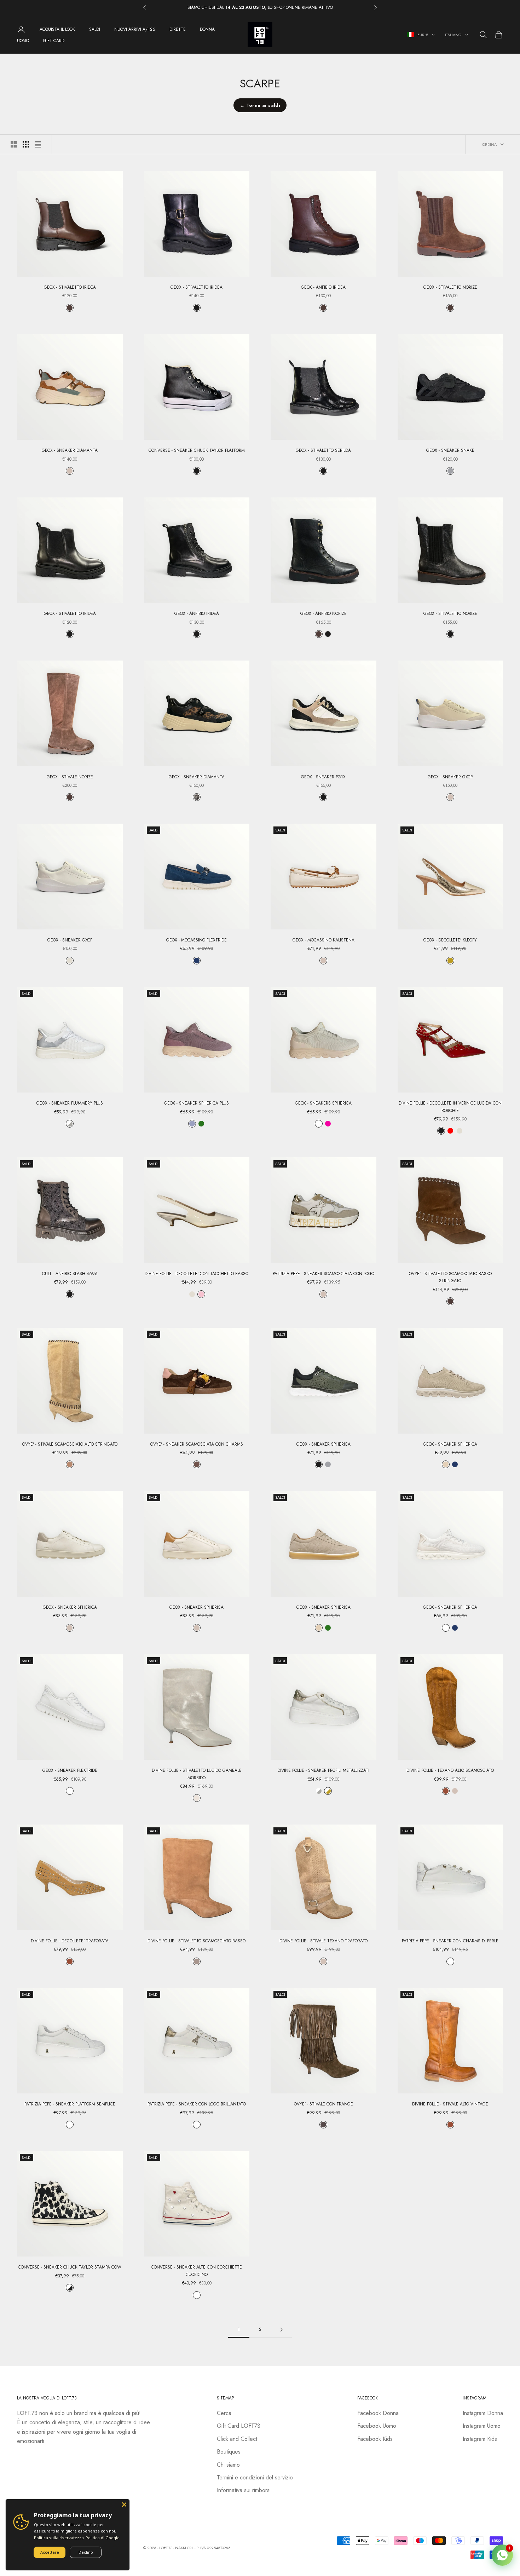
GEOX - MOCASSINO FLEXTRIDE (197, 940)
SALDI (95, 29)
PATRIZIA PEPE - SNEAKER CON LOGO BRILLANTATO (197, 2104)
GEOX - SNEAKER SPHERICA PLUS (197, 1103)
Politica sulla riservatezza (59, 2538)
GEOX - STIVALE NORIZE (70, 777)
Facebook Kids (375, 2439)
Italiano (453, 35)
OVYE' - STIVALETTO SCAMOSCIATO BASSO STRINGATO (450, 1277)
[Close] (124, 2505)
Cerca (224, 2413)
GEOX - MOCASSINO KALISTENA (323, 940)
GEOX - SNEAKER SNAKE (450, 450)
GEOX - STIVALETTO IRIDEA (70, 287)
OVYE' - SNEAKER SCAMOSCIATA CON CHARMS (197, 1444)
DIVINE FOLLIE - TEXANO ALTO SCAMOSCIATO (450, 1770)
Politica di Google (103, 2538)
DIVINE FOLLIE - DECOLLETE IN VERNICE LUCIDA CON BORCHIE (450, 1107)
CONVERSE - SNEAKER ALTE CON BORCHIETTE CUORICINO (197, 2271)
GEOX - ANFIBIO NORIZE (323, 613)
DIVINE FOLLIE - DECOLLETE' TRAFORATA (70, 1941)
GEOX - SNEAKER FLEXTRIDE (70, 1770)
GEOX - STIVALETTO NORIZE (450, 287)
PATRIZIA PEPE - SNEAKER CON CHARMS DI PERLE (450, 1941)
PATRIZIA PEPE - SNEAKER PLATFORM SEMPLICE (70, 2104)
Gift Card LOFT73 (239, 2426)
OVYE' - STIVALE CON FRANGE (323, 2104)
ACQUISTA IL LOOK (57, 29)
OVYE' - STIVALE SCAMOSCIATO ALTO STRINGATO (70, 1444)
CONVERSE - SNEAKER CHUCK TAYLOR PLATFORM (197, 450)
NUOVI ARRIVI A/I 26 (135, 29)
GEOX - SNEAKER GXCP (450, 777)
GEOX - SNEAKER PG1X (323, 777)
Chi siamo (228, 2465)
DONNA (207, 29)
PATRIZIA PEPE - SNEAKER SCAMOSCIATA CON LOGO (323, 1274)
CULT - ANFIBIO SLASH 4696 (70, 1274)
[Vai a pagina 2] (281, 2330)
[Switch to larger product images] (14, 144)
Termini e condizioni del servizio (255, 2477)
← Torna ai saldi (260, 105)
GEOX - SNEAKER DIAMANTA (70, 450)
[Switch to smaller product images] (26, 144)
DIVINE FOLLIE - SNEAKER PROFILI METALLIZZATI (323, 1770)
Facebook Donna (378, 2413)
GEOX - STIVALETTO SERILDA (323, 450)
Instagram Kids (480, 2439)
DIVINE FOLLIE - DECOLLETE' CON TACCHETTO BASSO (197, 1274)
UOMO (23, 41)
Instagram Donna (483, 2413)
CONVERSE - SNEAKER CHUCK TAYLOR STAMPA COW (70, 2267)
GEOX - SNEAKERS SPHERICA (323, 1103)
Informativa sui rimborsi (244, 2490)
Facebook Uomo (377, 2426)
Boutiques (229, 2452)
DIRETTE (178, 29)
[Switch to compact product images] (38, 144)
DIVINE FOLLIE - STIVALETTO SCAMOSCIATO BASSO (197, 1941)
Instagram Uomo (482, 2426)
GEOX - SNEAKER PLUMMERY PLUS (70, 1103)
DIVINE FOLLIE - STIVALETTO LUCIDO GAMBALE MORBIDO (197, 1774)
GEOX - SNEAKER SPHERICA (323, 1444)
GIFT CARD (54, 41)
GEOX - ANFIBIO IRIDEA (323, 287)
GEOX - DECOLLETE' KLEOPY (450, 940)
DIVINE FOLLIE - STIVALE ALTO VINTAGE (450, 2104)
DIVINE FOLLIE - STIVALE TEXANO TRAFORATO (323, 1941)
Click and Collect (237, 2439)
